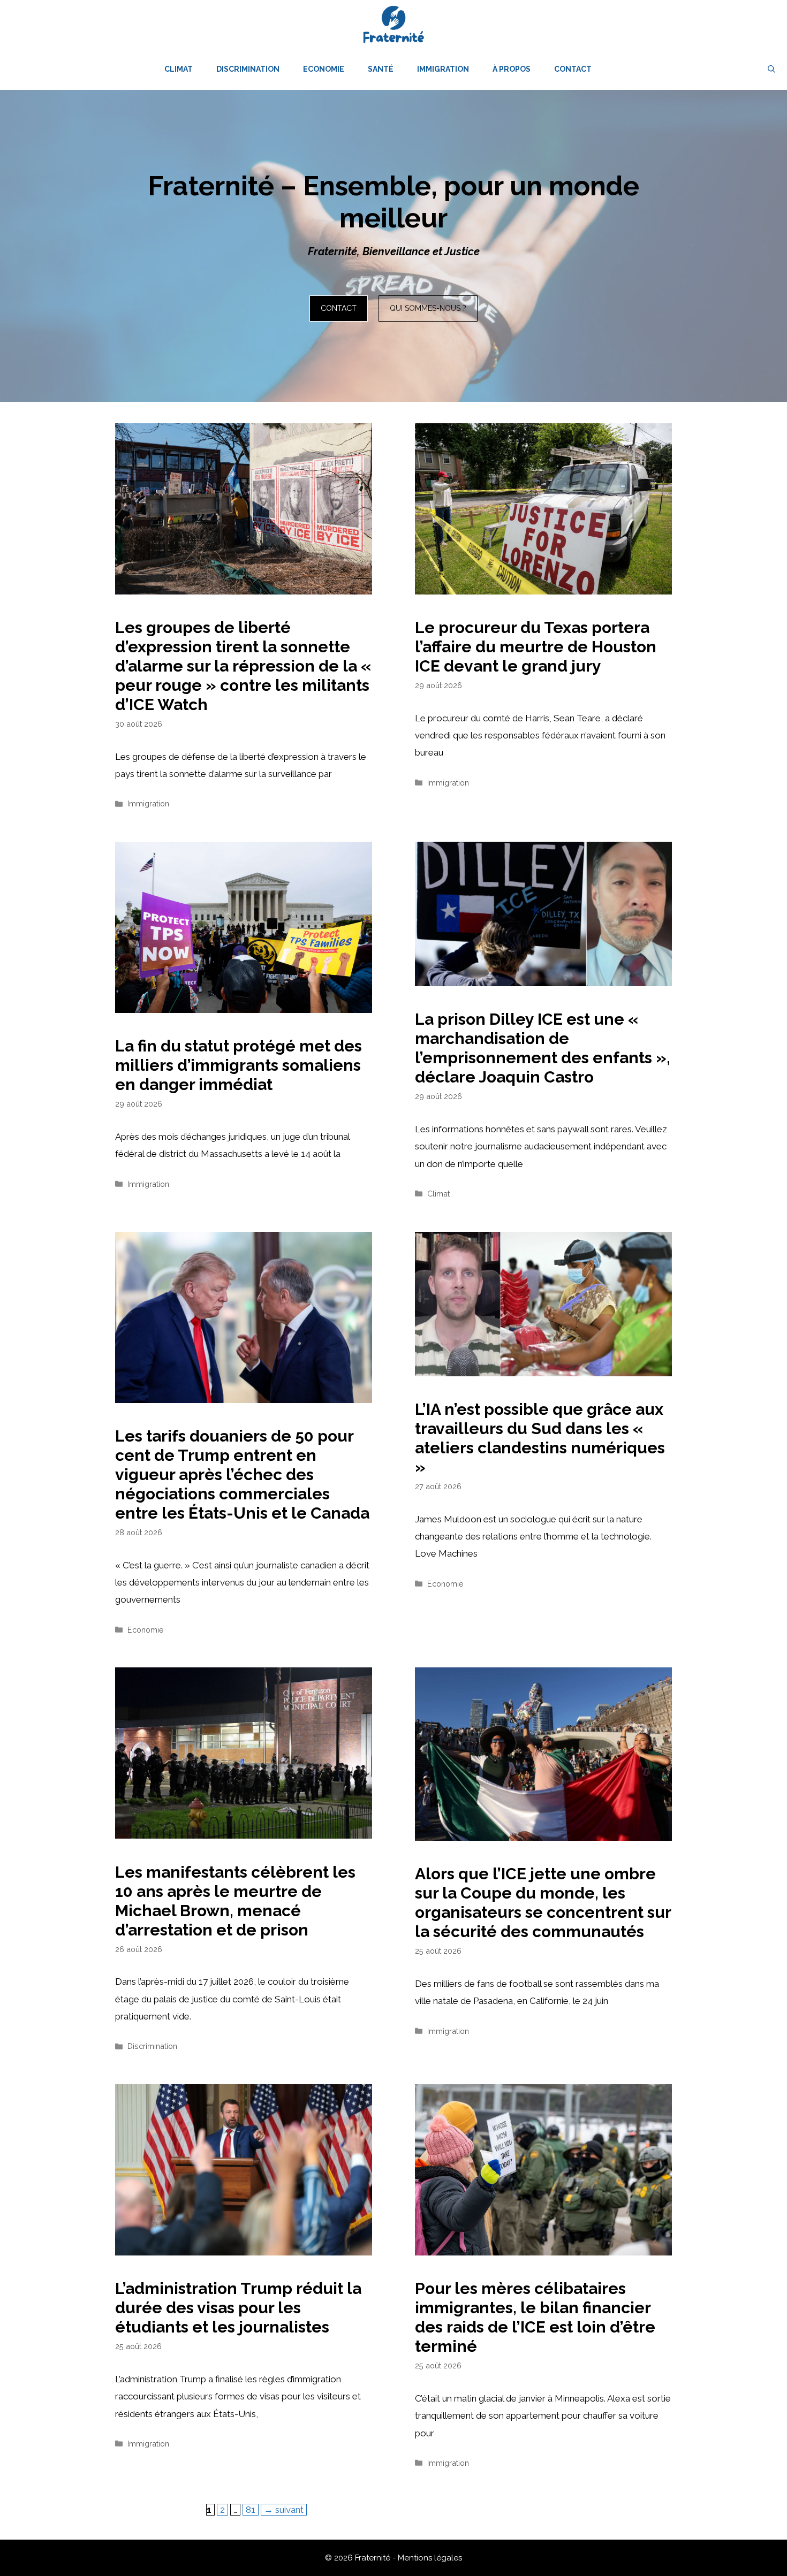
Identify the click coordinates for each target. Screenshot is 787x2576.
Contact (573, 69)
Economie (324, 69)
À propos (512, 69)
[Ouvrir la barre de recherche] (771, 69)
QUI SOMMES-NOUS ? (428, 308)
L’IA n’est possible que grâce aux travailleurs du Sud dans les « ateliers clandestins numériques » (540, 1438)
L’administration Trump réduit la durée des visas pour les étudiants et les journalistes (238, 2308)
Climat (179, 69)
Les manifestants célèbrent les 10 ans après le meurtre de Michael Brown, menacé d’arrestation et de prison (235, 1901)
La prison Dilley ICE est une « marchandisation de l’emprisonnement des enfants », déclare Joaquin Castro (543, 1048)
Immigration (443, 69)
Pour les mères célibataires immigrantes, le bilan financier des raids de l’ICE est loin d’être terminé (535, 2317)
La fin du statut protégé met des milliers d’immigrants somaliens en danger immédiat (239, 1065)
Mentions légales (430, 2558)
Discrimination (248, 69)
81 (252, 2509)
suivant (284, 2510)
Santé (381, 69)
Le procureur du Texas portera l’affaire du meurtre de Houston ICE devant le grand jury (536, 647)
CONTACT (339, 308)
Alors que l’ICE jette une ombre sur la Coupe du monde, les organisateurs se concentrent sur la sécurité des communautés (543, 1903)
